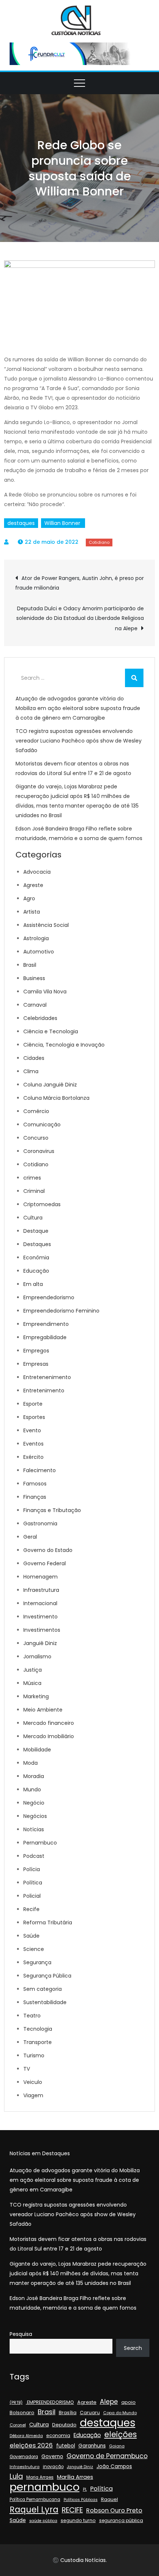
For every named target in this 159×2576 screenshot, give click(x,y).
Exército (33, 1457)
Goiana (117, 2446)
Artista (32, 912)
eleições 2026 (31, 2445)
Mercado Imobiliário (49, 1736)
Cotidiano (99, 542)
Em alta (33, 1284)
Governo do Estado (48, 1550)
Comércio (36, 1111)
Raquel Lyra (34, 2510)
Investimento (40, 1617)
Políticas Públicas (81, 2500)
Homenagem (40, 1577)
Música (32, 1683)
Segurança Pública (47, 1976)
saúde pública (43, 2521)
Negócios (35, 1816)
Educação (36, 1271)
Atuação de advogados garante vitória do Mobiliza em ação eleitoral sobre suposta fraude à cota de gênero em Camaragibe (78, 708)
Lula (16, 2477)
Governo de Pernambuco (107, 2456)
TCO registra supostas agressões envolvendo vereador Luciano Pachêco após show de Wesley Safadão (79, 741)
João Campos (114, 2466)
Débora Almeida (26, 2436)
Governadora (24, 2457)
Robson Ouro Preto (114, 2510)
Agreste (33, 885)
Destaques (37, 1244)
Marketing (36, 1696)
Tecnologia (38, 2029)
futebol (66, 2446)
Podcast (34, 1856)
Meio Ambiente (43, 1710)
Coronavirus (39, 1151)
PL (85, 2489)
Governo (52, 2456)
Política (33, 1883)
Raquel (109, 2499)
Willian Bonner (63, 523)
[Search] (134, 678)
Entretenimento (44, 1391)
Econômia (36, 1258)
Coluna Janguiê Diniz (50, 1085)
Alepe (109, 2402)
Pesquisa (21, 2334)
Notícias (34, 1829)
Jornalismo (37, 1657)
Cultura (33, 1218)
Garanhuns (92, 2446)
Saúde (31, 1936)
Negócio (34, 1803)
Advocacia (37, 872)
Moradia (34, 1776)
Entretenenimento (47, 1377)
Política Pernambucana (35, 2500)
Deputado (64, 2425)
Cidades (34, 1058)
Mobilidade (37, 1750)
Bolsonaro (22, 2413)
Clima (31, 1071)
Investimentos (42, 1630)
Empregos (36, 1351)
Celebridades (40, 1018)
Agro (29, 898)
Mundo (32, 1789)
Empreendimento (46, 1324)
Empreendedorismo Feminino (61, 1311)
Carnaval (35, 1005)
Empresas (36, 1364)
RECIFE (72, 2510)
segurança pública (121, 2520)
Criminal (34, 1191)
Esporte (33, 1404)
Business (34, 978)
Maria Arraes (40, 2477)
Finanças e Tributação (52, 1510)
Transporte (38, 2042)
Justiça (33, 1670)
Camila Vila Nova (45, 992)
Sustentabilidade (45, 2002)
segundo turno (78, 2520)
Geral (30, 1537)
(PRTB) (16, 2402)
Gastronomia (40, 1524)
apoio (128, 2402)
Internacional (40, 1603)
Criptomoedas (42, 1204)
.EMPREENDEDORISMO (50, 2402)
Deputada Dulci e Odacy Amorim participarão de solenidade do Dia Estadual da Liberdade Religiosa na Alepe (80, 618)
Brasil (30, 965)
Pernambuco (40, 1843)
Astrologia (36, 938)
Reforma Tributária (48, 1922)
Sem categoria (43, 1989)
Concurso (36, 1138)
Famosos (35, 1484)
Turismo (34, 2055)
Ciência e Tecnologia (51, 1031)
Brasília (68, 2413)
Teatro (32, 2016)
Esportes (34, 1417)
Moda (31, 1763)
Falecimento (40, 1470)
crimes (32, 1178)
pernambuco (45, 2487)
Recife (31, 1909)
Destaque (36, 1231)
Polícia (32, 1869)
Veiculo (33, 2082)
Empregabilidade (45, 1337)
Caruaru (90, 2413)
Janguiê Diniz (40, 1643)
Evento (32, 1430)
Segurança (37, 1962)
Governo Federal (45, 1563)
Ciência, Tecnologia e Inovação (64, 1045)
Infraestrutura (41, 1590)
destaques (21, 523)
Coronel (18, 2425)
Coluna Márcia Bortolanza (56, 1098)
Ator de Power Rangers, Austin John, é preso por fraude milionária (79, 583)
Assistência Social (46, 925)
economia (58, 2435)
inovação (53, 2467)
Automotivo (39, 952)
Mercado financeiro (49, 1723)
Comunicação (42, 1125)
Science (34, 1949)
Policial (32, 1896)
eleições (121, 2435)
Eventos (33, 1444)
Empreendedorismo (49, 1297)
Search (133, 2348)
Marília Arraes (75, 2477)
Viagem (33, 2095)
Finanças (35, 1497)
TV (27, 2069)
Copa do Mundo (120, 2413)
